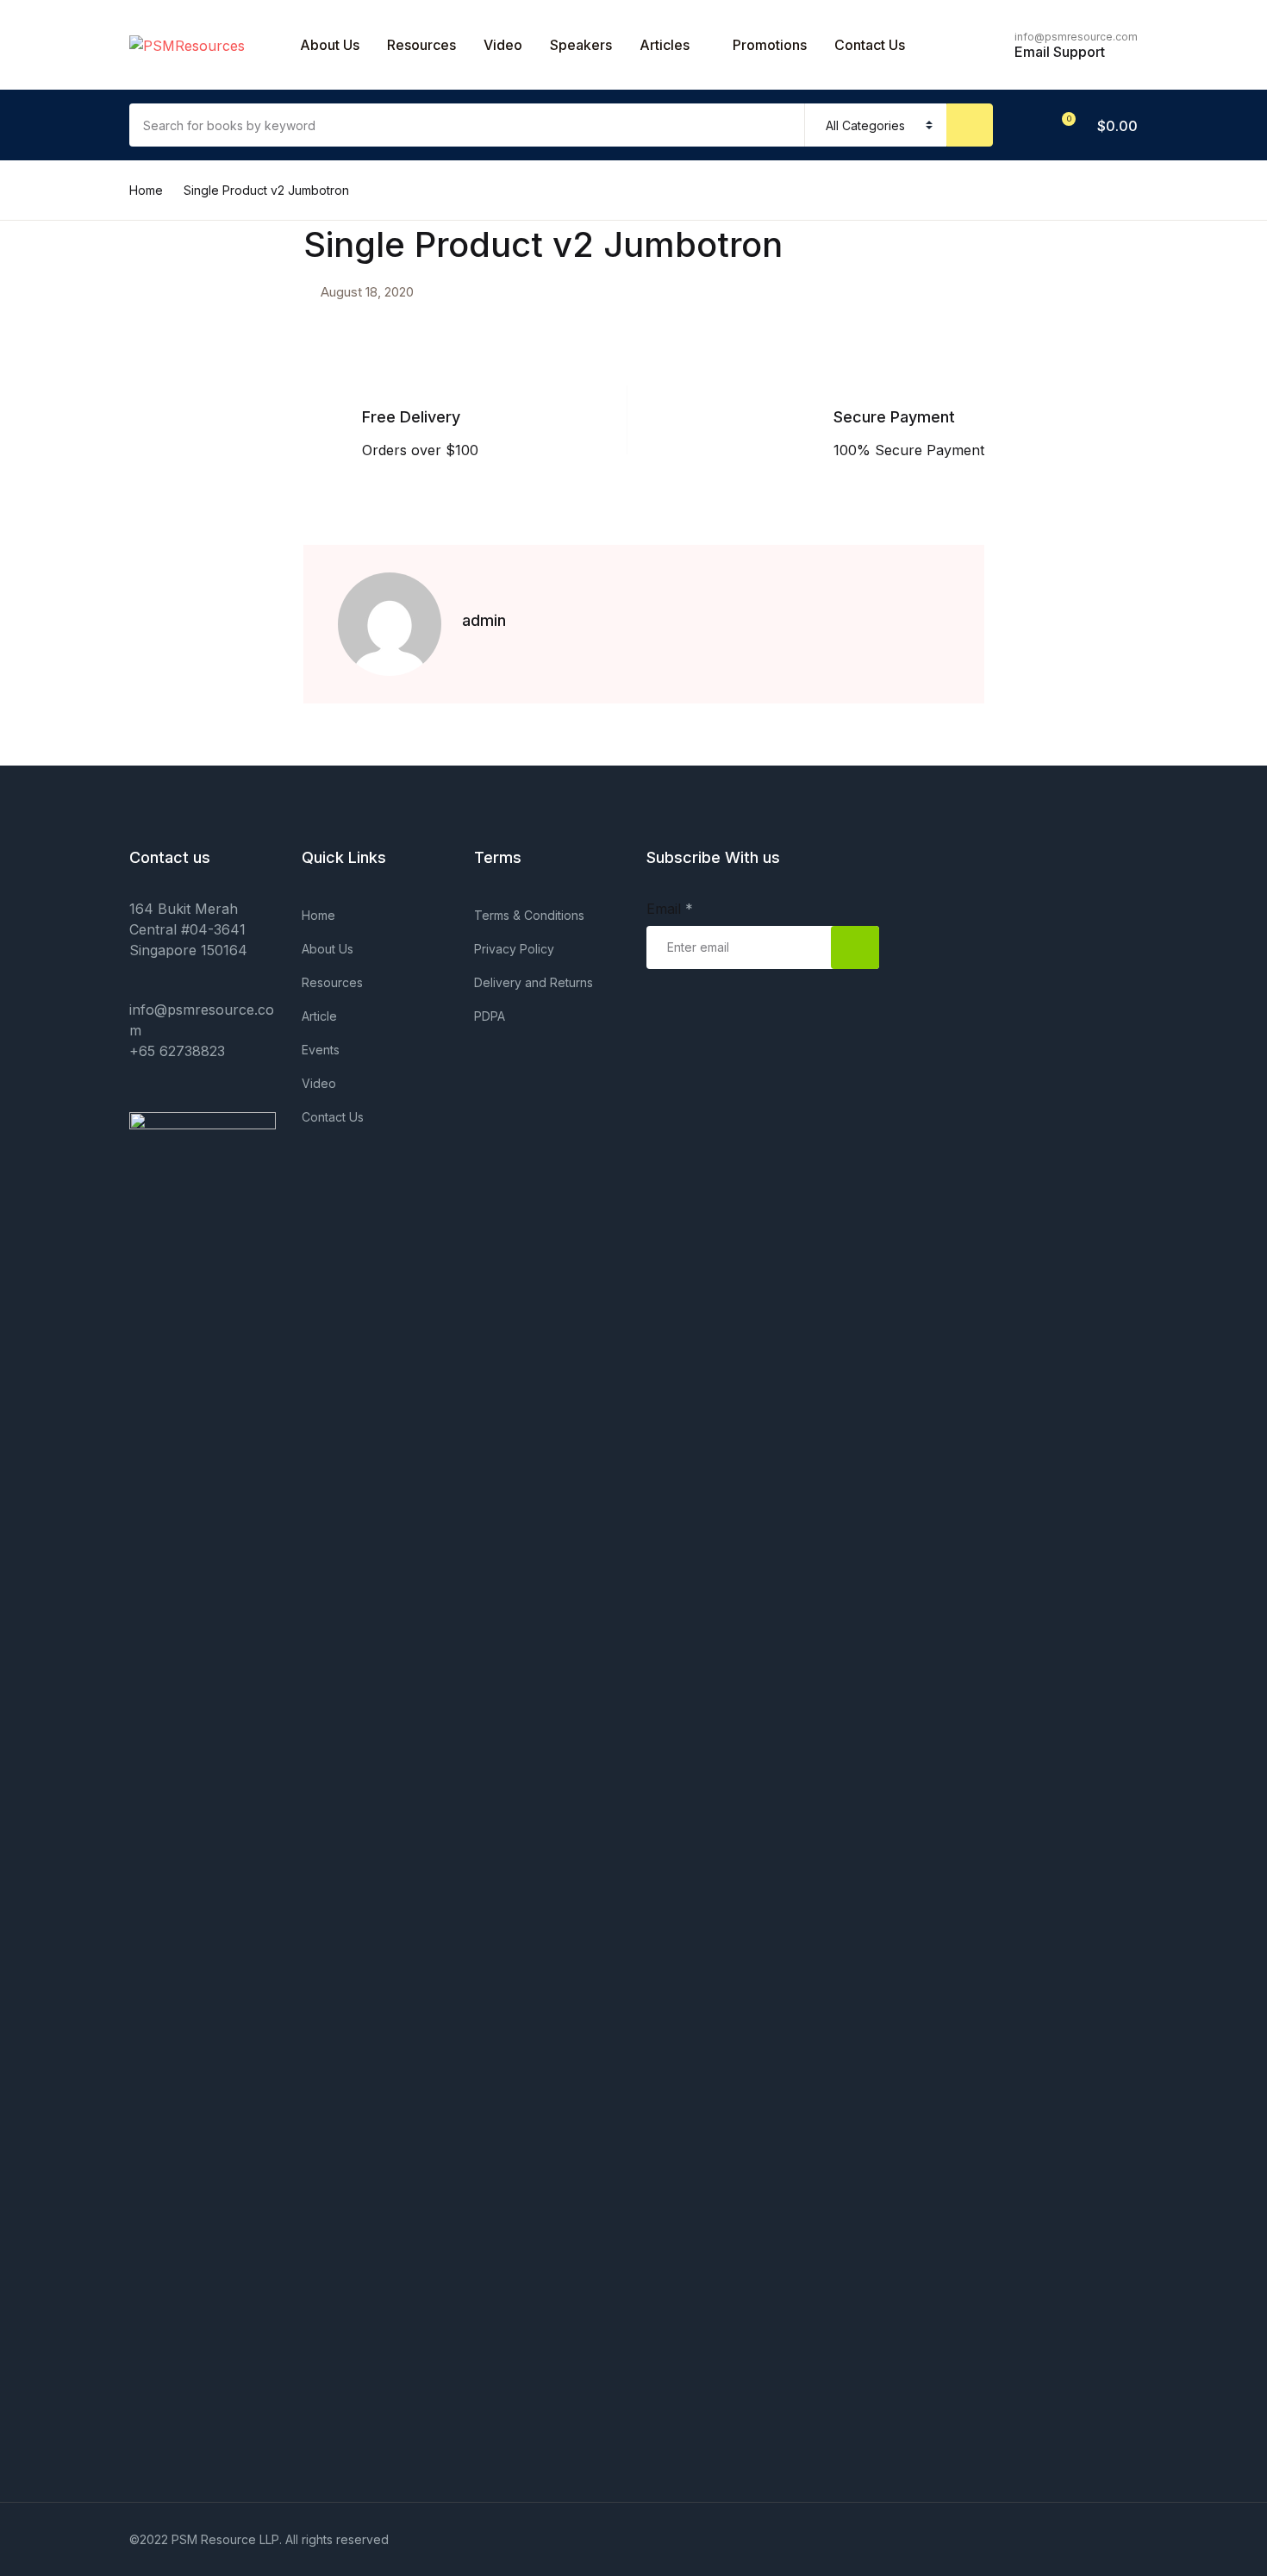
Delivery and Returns (534, 982)
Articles (665, 45)
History (50, 463)
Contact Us (62, 104)
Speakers (581, 45)
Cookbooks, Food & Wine (109, 328)
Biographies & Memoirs (101, 194)
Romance (57, 508)
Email (670, 909)
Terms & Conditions (529, 915)
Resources (421, 45)
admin (484, 620)
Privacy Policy (514, 949)
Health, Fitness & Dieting (105, 418)
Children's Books (81, 239)
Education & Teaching (97, 373)
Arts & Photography (91, 149)
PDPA (490, 1016)
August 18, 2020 (367, 292)
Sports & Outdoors (87, 553)
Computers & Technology (109, 284)
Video (503, 45)
